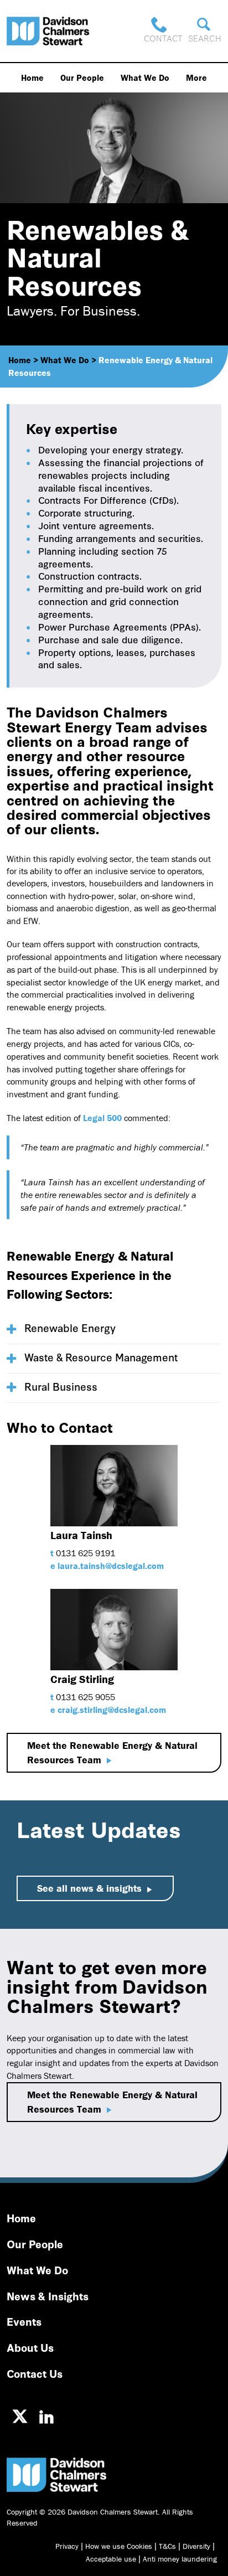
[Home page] (48, 31)
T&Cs (167, 2546)
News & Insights (48, 2296)
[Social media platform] (20, 2417)
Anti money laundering (180, 2559)
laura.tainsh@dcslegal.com (111, 1566)
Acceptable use (111, 2559)
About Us (30, 2347)
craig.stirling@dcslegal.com (112, 1710)
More (196, 78)
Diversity (196, 2546)
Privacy (67, 2546)
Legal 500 (102, 1118)
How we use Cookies (119, 2546)
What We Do (145, 78)
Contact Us (35, 2373)
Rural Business (61, 1386)
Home (32, 78)
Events (24, 2321)
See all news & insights (89, 1888)
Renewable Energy (70, 1327)
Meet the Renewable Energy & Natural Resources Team (112, 1752)
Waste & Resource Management (101, 1357)
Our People (82, 78)
